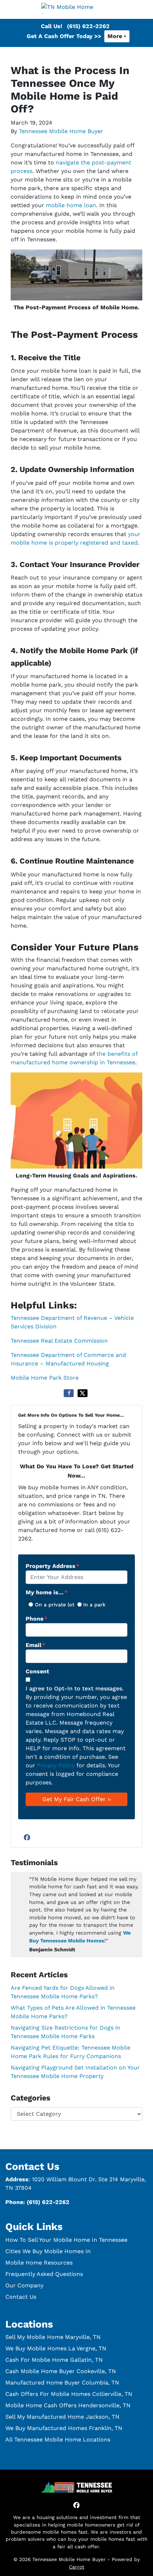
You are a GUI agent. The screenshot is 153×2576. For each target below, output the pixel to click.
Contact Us (21, 2297)
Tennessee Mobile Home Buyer (61, 131)
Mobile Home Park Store (45, 1378)
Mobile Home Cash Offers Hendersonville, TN (68, 2405)
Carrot (77, 2567)
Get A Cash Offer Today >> (64, 36)
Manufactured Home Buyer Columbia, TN (62, 2383)
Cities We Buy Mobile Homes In (48, 2251)
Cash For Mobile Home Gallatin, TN (54, 2360)
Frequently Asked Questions (44, 2274)
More (115, 36)
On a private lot (55, 1605)
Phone (36, 1619)
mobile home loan (71, 205)
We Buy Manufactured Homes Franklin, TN (64, 2428)
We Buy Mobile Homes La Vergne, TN (56, 2348)
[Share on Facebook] (69, 1393)
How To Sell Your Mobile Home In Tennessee (66, 2240)
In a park (94, 1605)
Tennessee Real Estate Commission (59, 1341)
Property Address (52, 1566)
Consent (37, 1671)
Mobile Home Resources (39, 2263)
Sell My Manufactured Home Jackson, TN (62, 2417)
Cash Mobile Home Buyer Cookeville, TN (61, 2371)
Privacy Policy (56, 1765)
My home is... (47, 1592)
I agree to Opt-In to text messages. (75, 1688)
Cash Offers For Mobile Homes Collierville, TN (69, 2394)
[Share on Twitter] (83, 1393)
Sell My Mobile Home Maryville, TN (53, 2337)
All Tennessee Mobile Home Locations (58, 2439)
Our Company (24, 2285)
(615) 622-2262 (88, 26)
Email (35, 1645)
